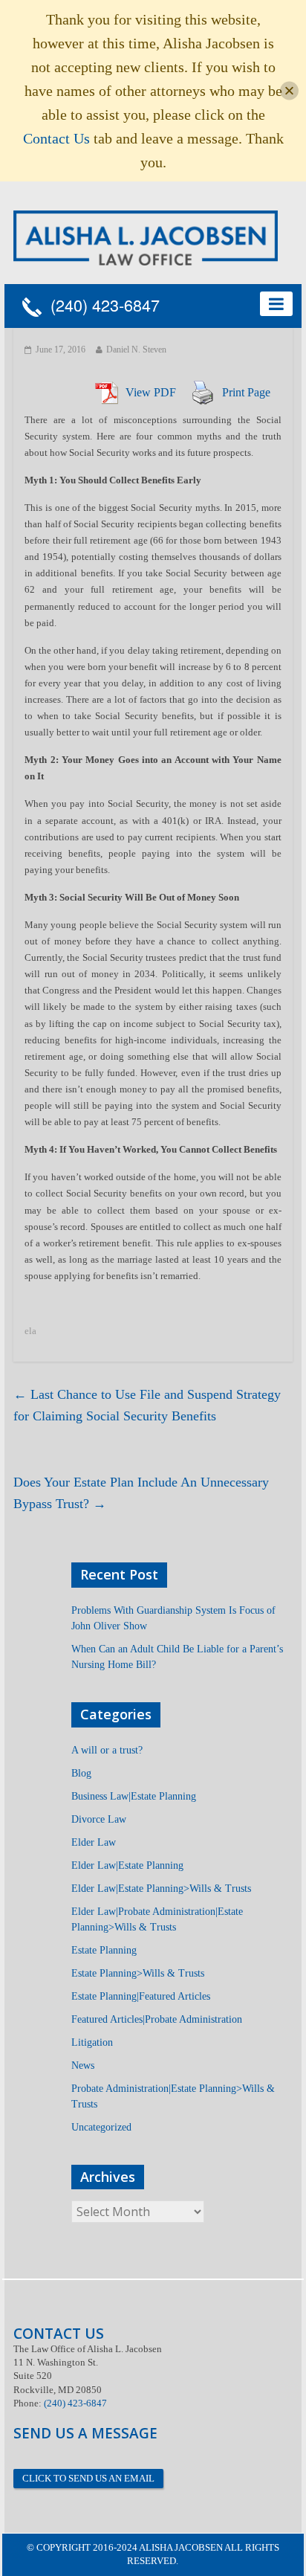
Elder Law (94, 1842)
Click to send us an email (88, 2478)
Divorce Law (99, 1819)
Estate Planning (104, 1950)
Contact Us (56, 138)
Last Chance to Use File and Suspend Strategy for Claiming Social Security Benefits (147, 1405)
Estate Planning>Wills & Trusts (138, 1973)
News (83, 2065)
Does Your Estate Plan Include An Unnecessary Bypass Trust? (141, 1493)
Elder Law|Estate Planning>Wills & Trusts (161, 1888)
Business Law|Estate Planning (134, 1796)
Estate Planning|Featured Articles (141, 1996)
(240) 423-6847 (101, 306)
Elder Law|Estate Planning (127, 1865)
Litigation (92, 2042)
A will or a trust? (107, 1750)
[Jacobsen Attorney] (146, 237)
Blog (81, 1773)
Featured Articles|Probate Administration (157, 2019)
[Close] (289, 91)
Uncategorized (101, 2127)
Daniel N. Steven (136, 350)
